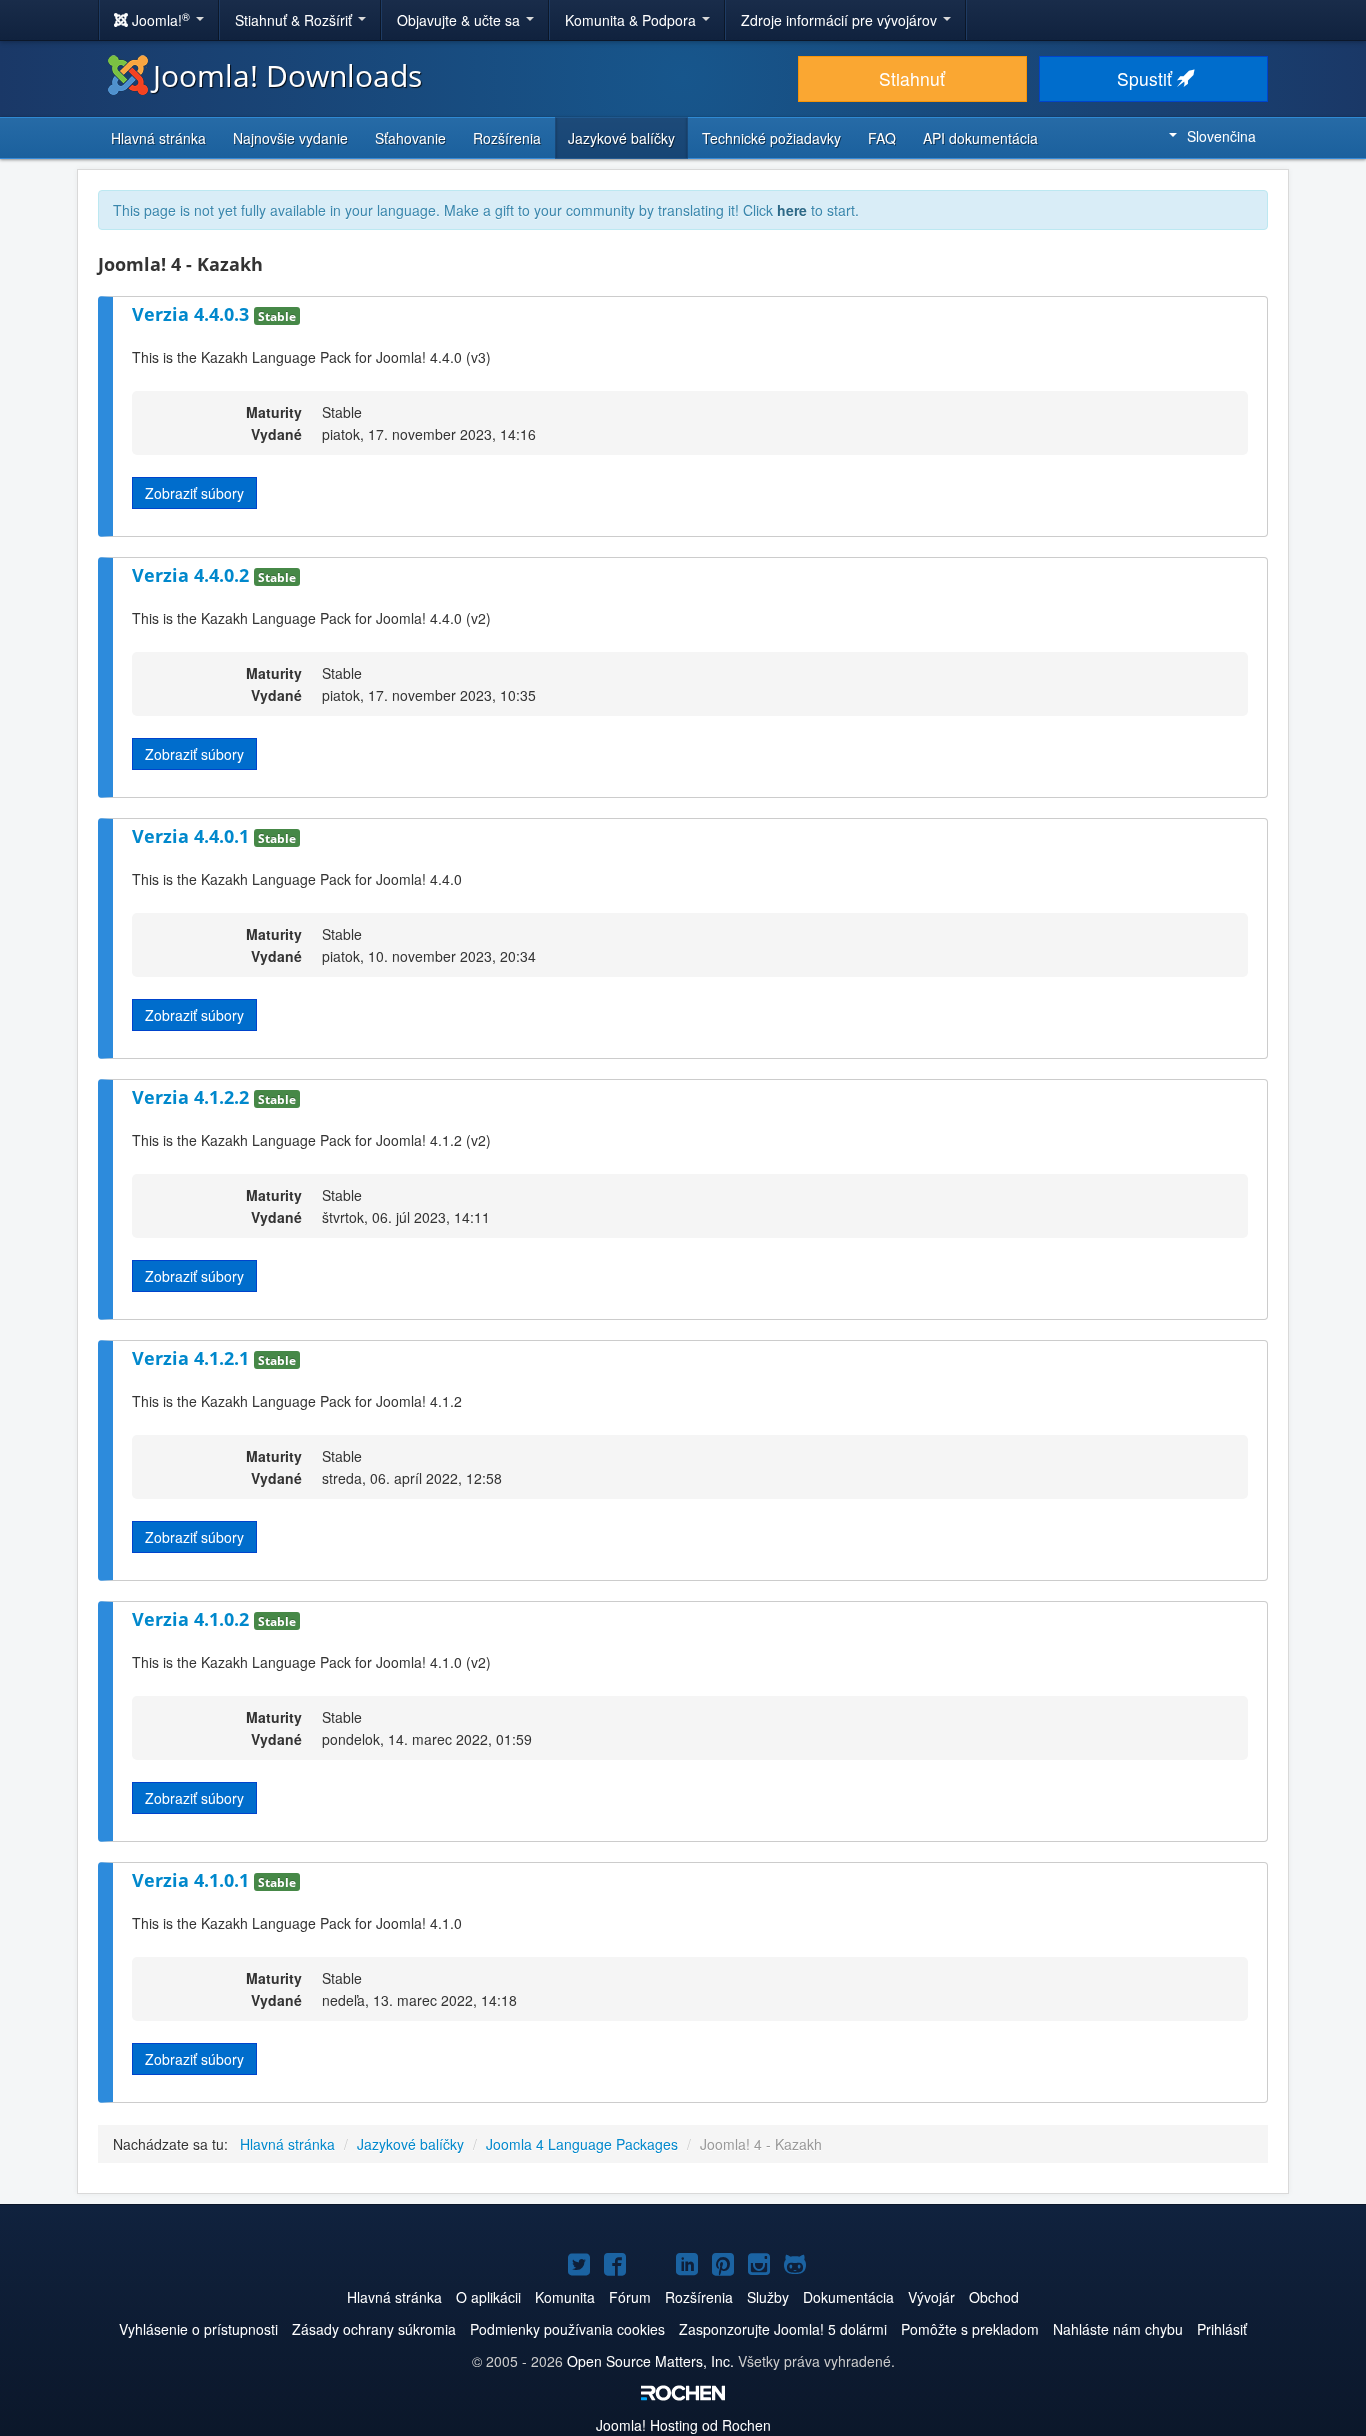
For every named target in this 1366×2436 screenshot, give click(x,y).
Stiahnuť (912, 78)
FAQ (882, 138)
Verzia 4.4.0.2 (193, 575)
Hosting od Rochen (683, 2425)
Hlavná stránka (158, 138)
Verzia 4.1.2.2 (193, 1097)
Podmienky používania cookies (567, 2329)
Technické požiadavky (771, 138)
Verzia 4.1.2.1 (193, 1358)
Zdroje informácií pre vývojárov (841, 20)
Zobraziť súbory (194, 493)
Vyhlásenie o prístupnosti (198, 2329)
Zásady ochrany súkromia (374, 2329)
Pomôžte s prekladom (970, 2329)
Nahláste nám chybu (1118, 2329)
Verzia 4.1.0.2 (193, 1619)
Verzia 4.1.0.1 (193, 1880)
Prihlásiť (1222, 2329)
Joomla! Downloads (287, 75)
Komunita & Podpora (632, 20)
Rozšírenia (507, 138)
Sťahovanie (410, 138)
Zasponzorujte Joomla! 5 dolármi (783, 2329)
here (792, 210)
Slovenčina (1221, 136)
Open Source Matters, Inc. (650, 2361)
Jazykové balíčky (621, 138)
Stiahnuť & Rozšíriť (295, 20)
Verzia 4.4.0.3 (193, 314)
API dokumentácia (980, 138)
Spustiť (1147, 78)
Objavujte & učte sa (460, 20)
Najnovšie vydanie (290, 138)
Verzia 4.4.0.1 (193, 836)
